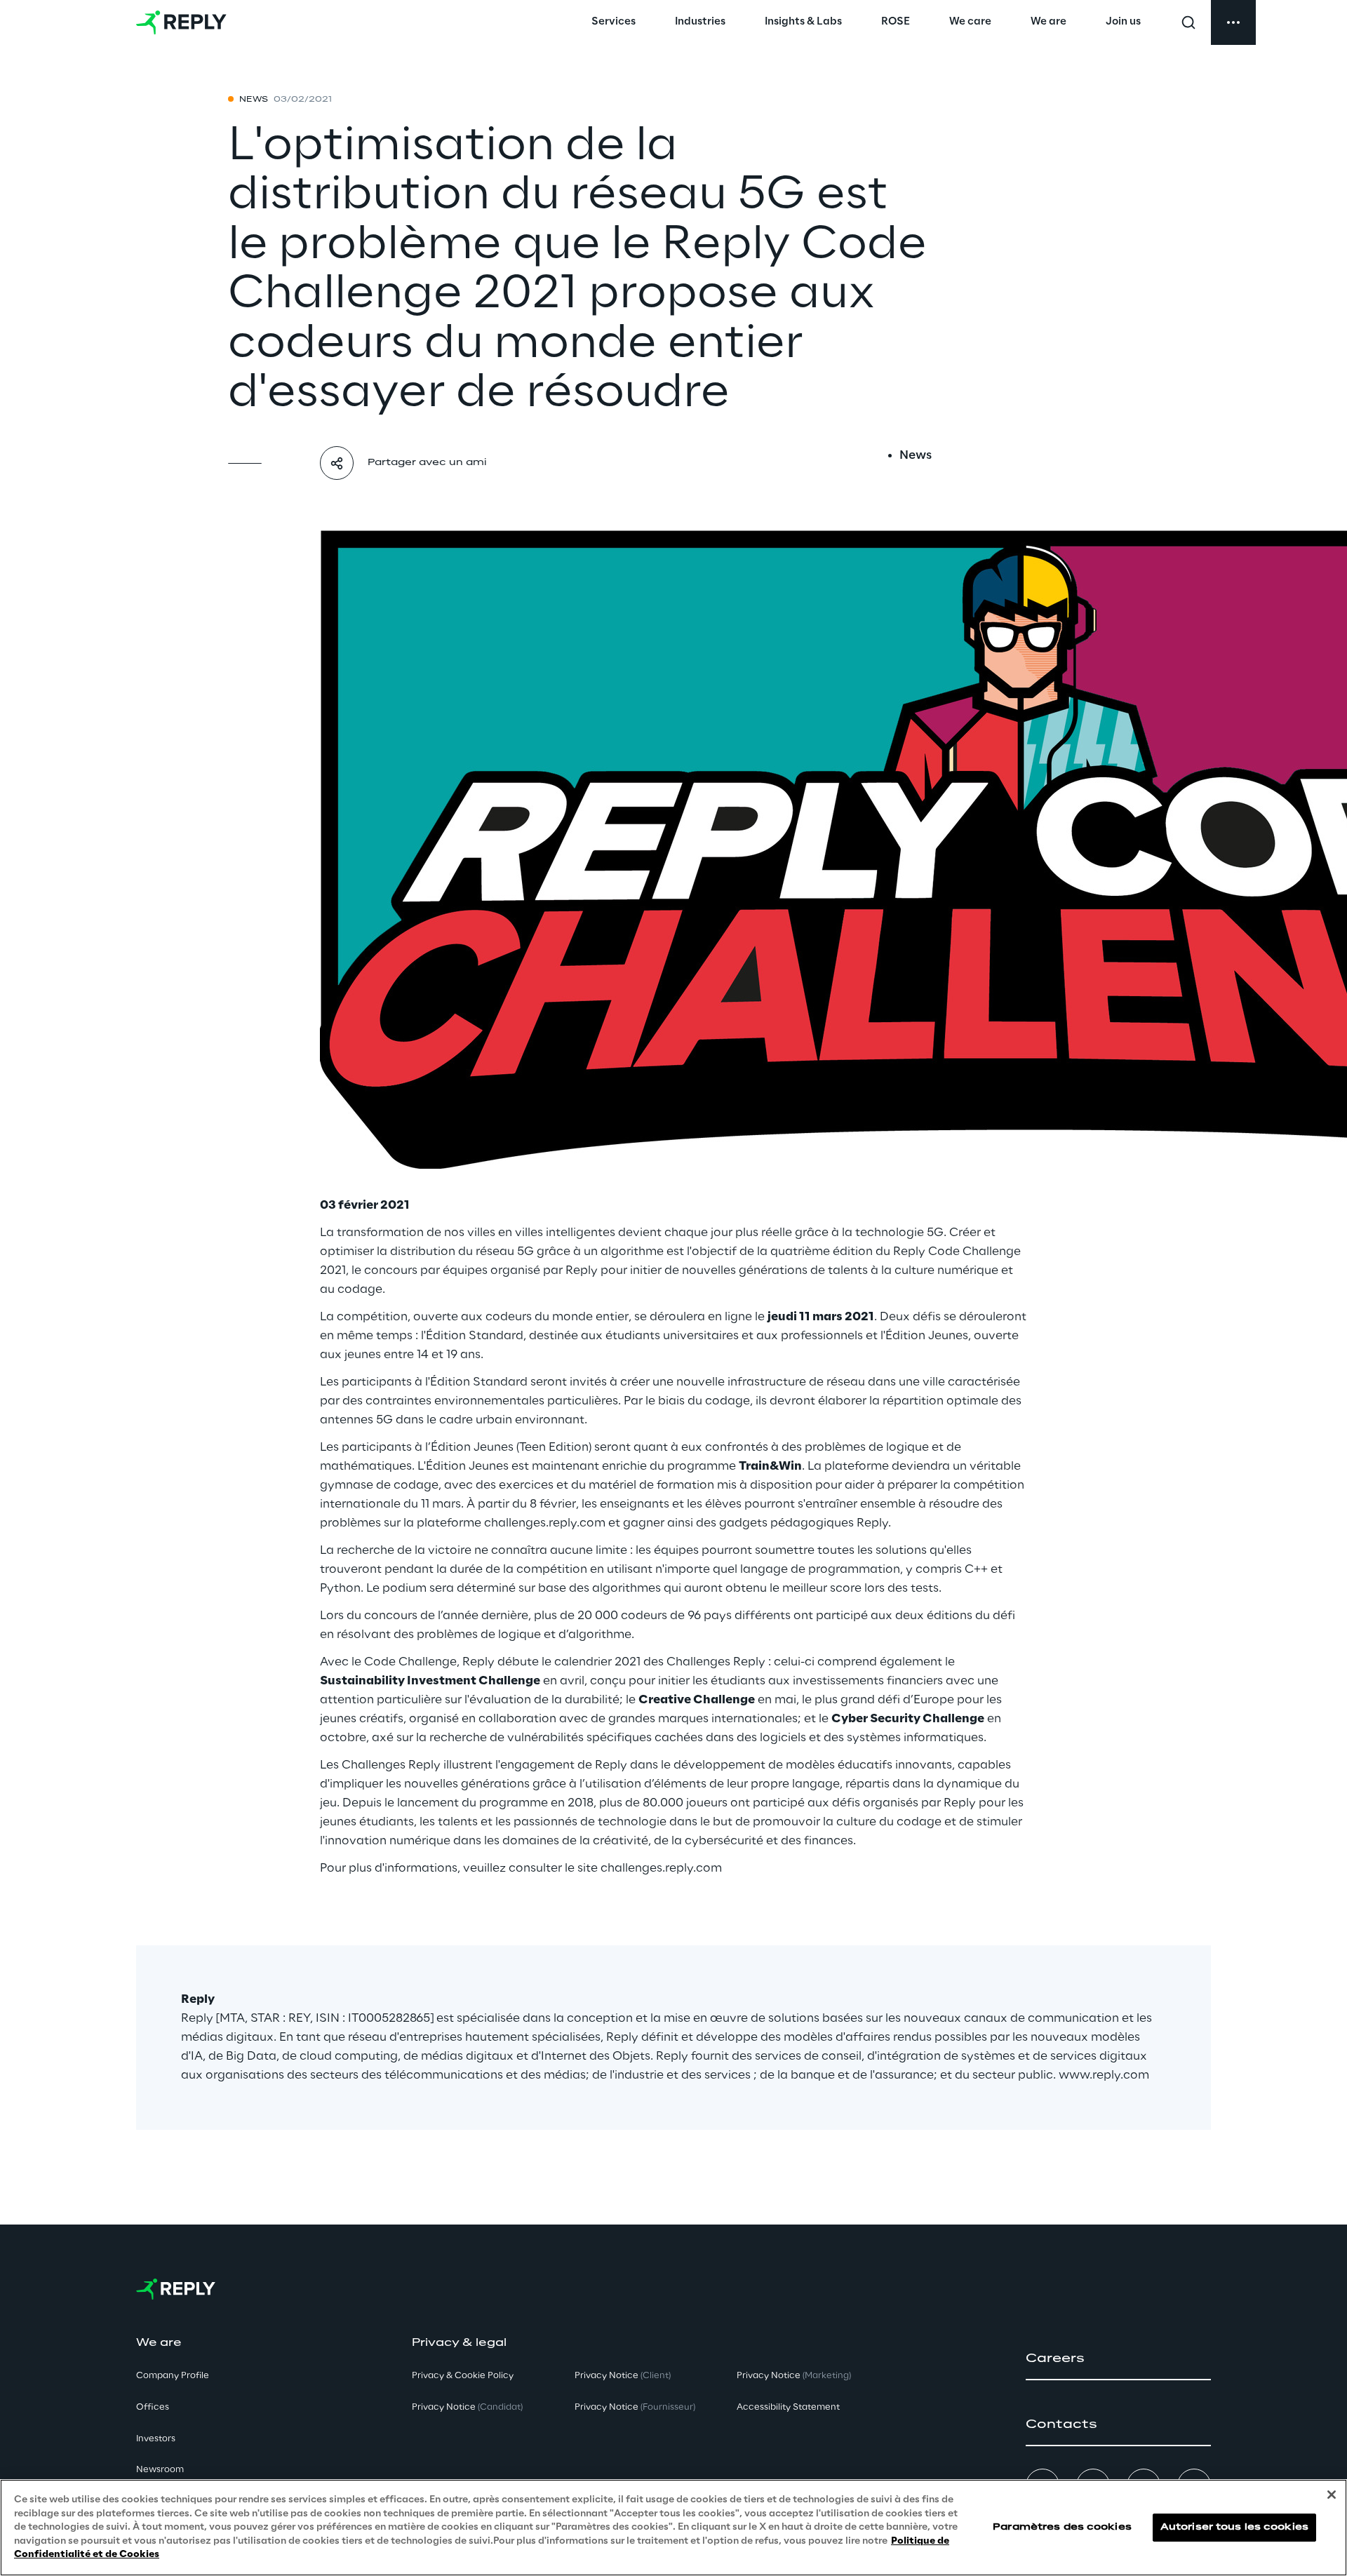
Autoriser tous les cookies (1234, 2527)
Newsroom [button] (160, 2470)
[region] (673, 2528)
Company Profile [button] (173, 2376)
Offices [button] (153, 2407)
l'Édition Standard (476, 1382)
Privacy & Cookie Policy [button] (463, 2376)
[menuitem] (614, 22)
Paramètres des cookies (1062, 2527)
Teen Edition (554, 1447)
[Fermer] (1332, 2495)
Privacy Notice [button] (467, 2407)
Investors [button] (156, 2439)
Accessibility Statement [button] (788, 2407)
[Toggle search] (1188, 22)
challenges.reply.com (545, 1523)
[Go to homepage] (181, 22)
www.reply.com (1104, 2075)
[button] (1118, 2359)
